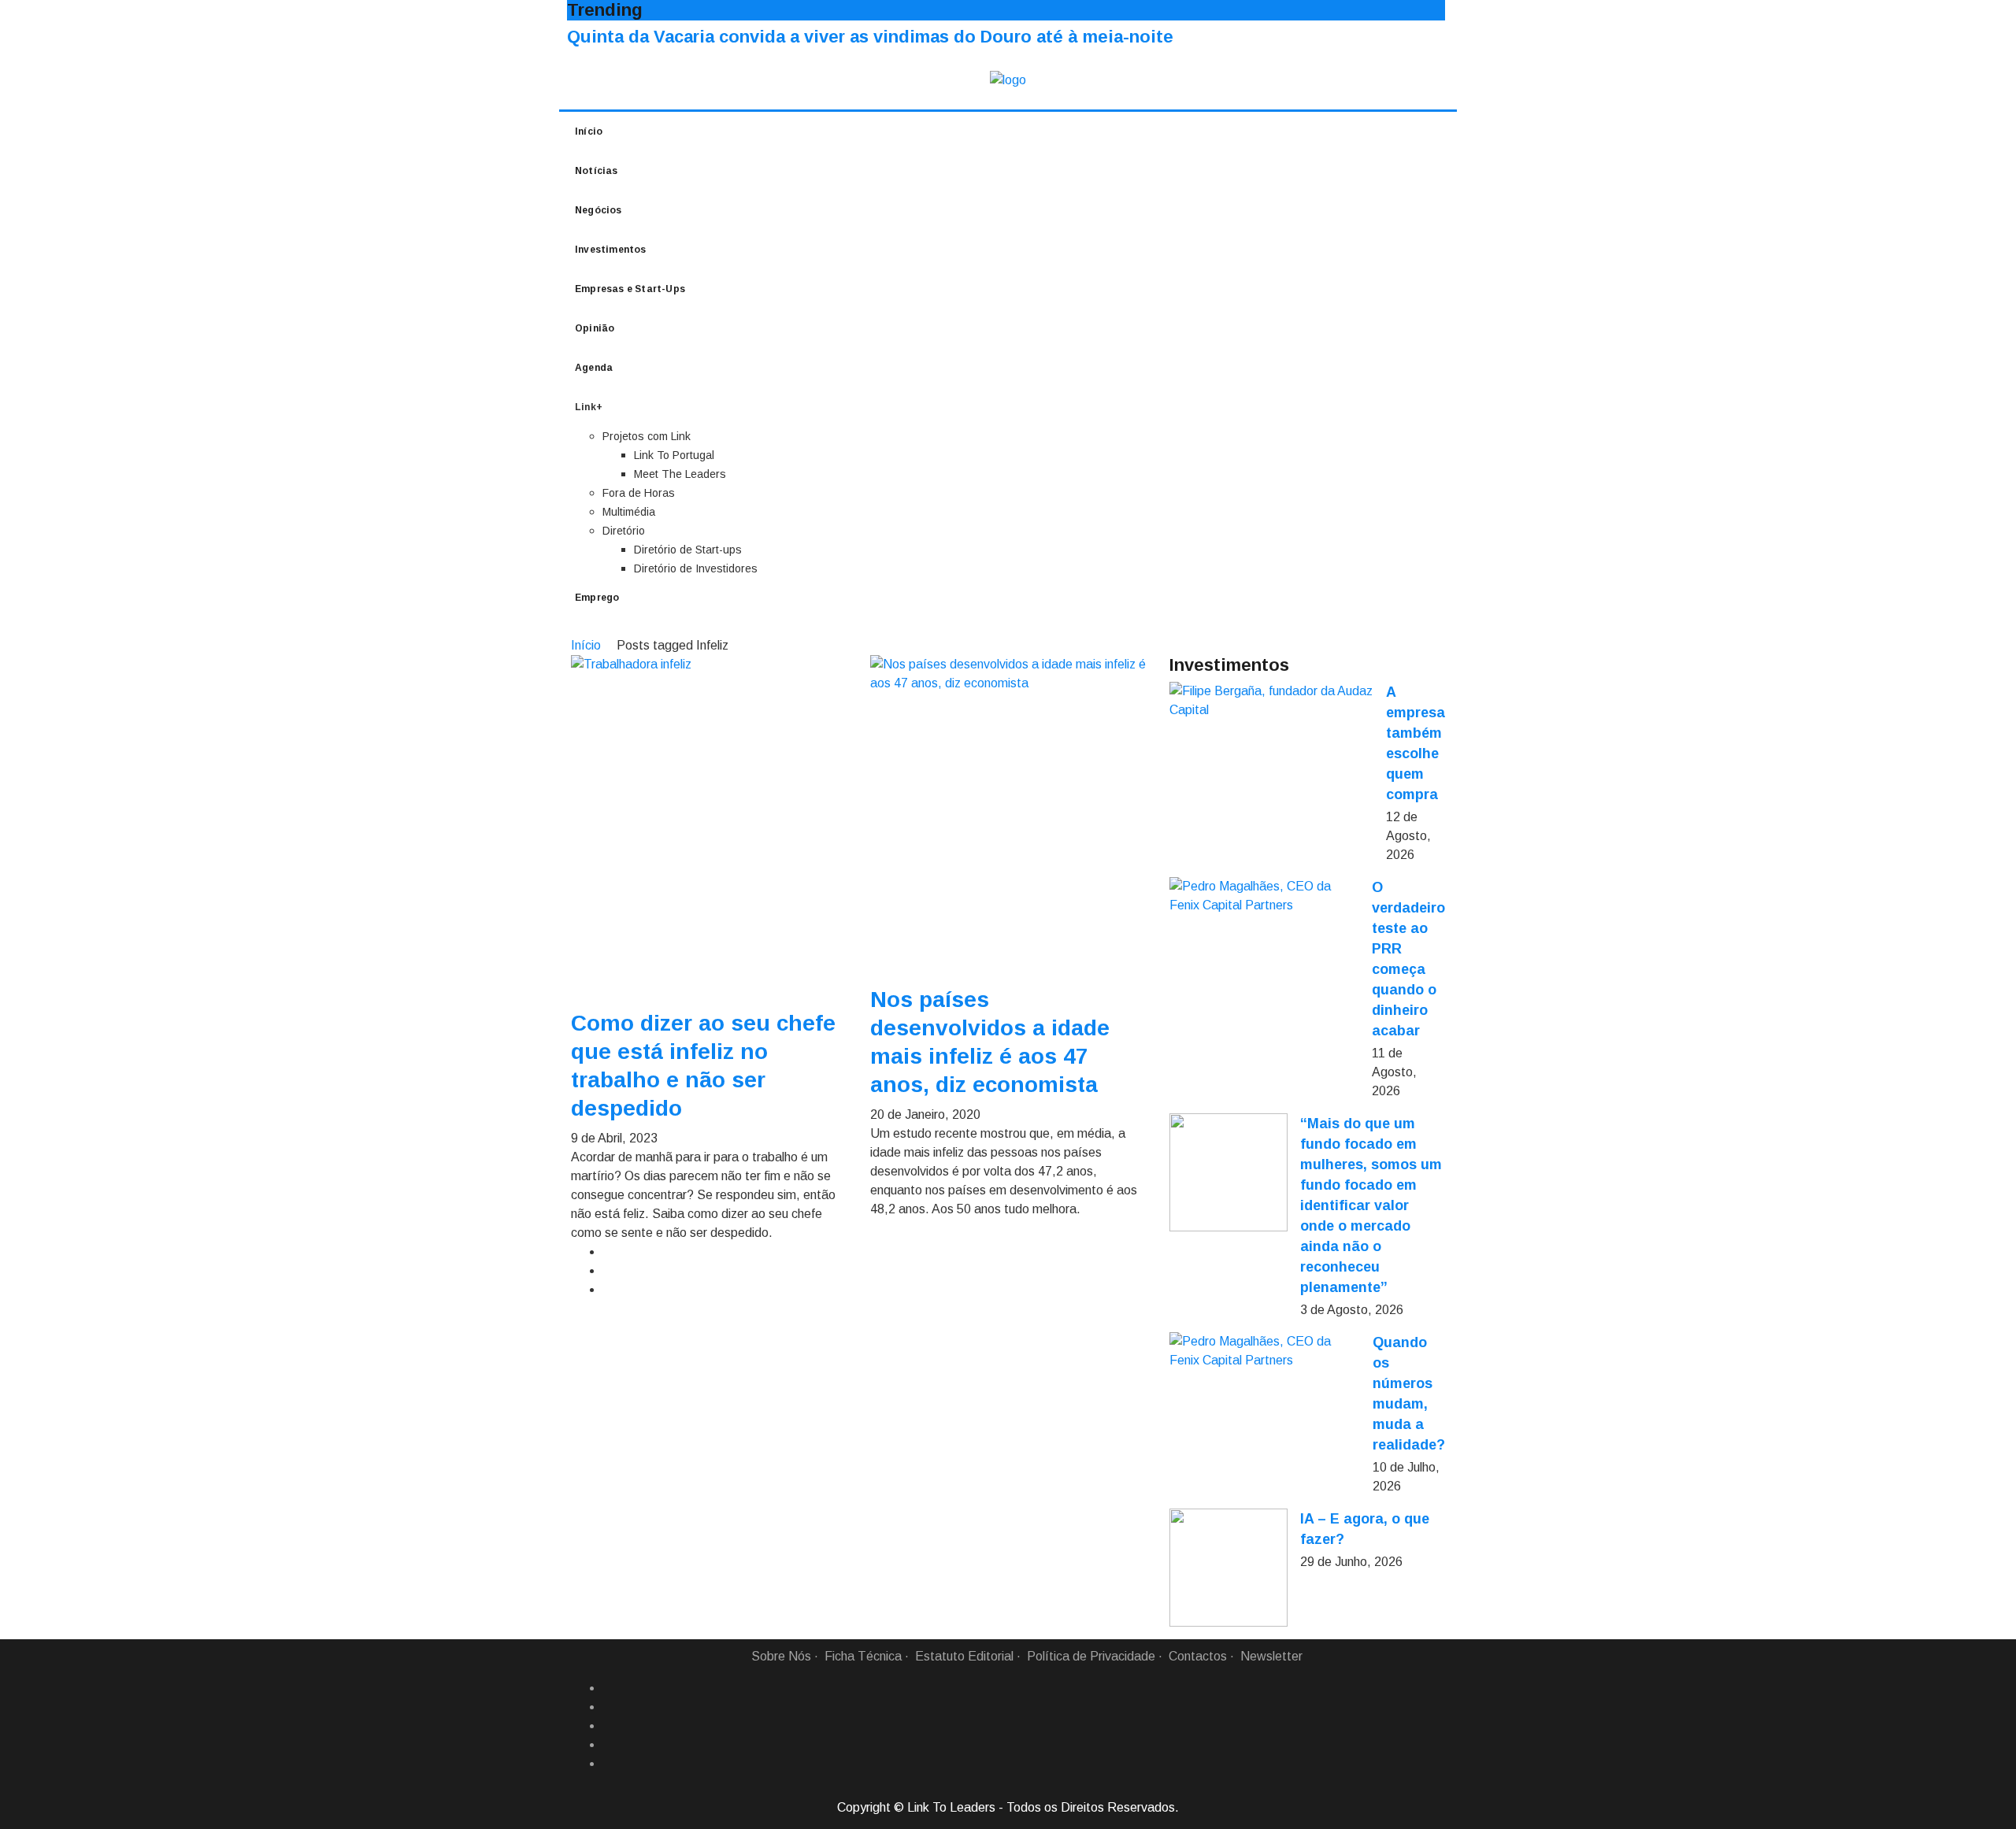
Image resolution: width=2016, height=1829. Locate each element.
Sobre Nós (781, 1656)
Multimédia (629, 512)
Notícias (597, 171)
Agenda (594, 368)
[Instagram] (609, 1745)
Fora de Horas (639, 493)
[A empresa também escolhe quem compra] (1271, 701)
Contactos (1198, 1656)
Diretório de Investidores (696, 568)
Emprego (597, 598)
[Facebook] (609, 1688)
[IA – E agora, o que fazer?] (1228, 1568)
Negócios (598, 210)
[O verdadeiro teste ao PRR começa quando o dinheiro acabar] (1264, 896)
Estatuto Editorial (964, 1656)
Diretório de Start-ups (688, 550)
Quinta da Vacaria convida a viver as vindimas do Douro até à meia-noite (870, 37)
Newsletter (1271, 1656)
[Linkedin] (609, 1707)
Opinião (595, 328)
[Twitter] (609, 1726)
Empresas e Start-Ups (630, 289)
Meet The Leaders (680, 474)
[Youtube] (609, 1764)
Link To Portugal (674, 455)
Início (589, 131)
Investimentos (611, 250)
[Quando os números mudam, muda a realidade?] (1265, 1351)
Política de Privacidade (1091, 1656)
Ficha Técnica (863, 1656)
